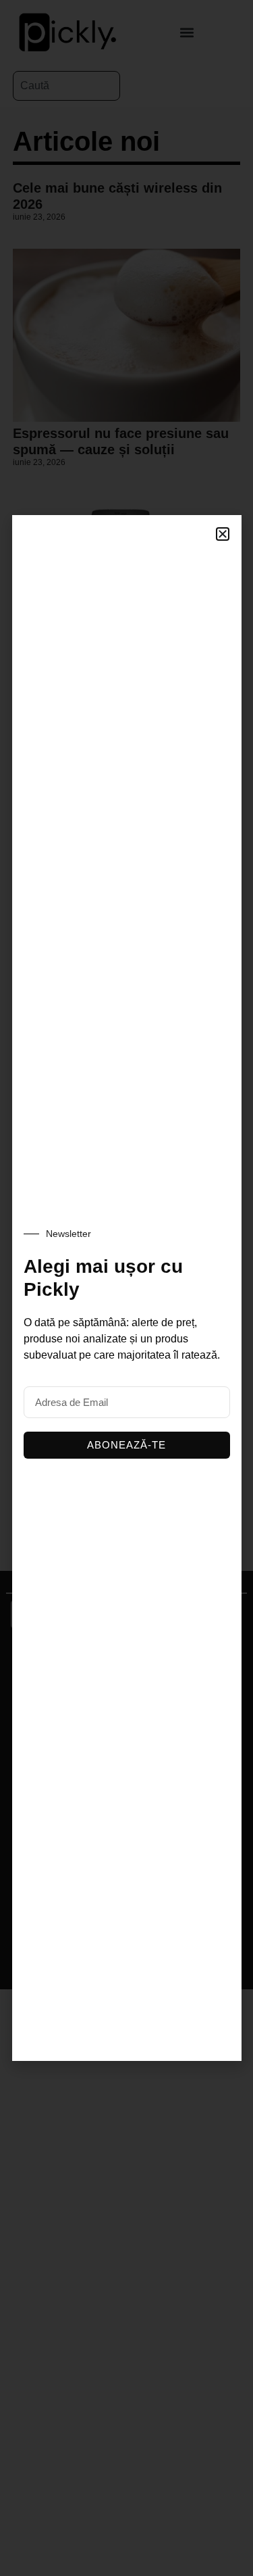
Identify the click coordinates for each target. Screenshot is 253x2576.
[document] (126, 1288)
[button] (223, 534)
